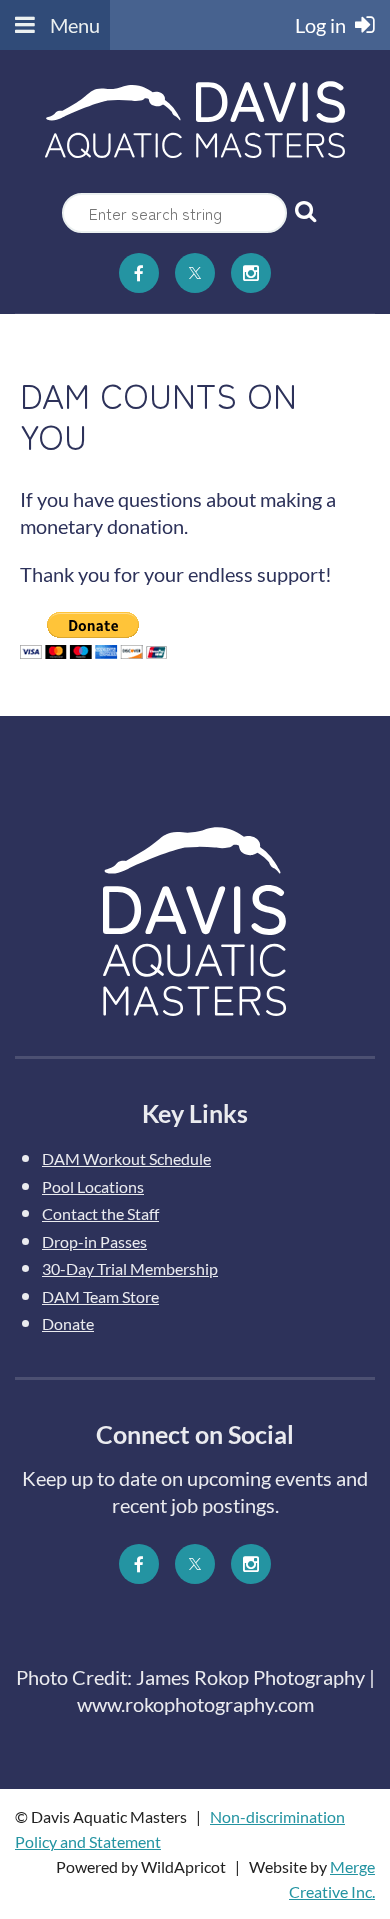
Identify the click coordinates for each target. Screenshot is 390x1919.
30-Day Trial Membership (130, 1268)
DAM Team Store (100, 1296)
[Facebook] (139, 273)
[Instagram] (251, 273)
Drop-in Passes (94, 1241)
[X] (195, 273)
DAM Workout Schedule (126, 1158)
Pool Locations (93, 1186)
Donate (68, 1323)
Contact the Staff (100, 1213)
